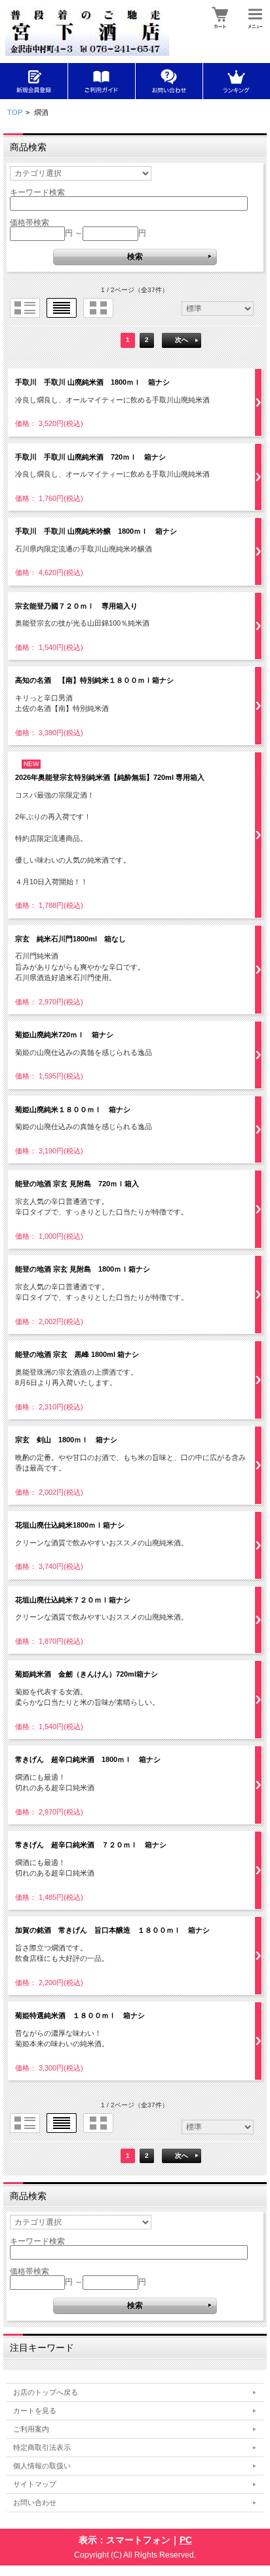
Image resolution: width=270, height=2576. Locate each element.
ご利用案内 (31, 2429)
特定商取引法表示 (42, 2447)
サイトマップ (35, 2484)
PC (186, 2540)
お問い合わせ (35, 2502)
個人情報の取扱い (42, 2466)
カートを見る (35, 2411)
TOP (15, 112)
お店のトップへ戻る (46, 2392)
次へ (182, 340)
